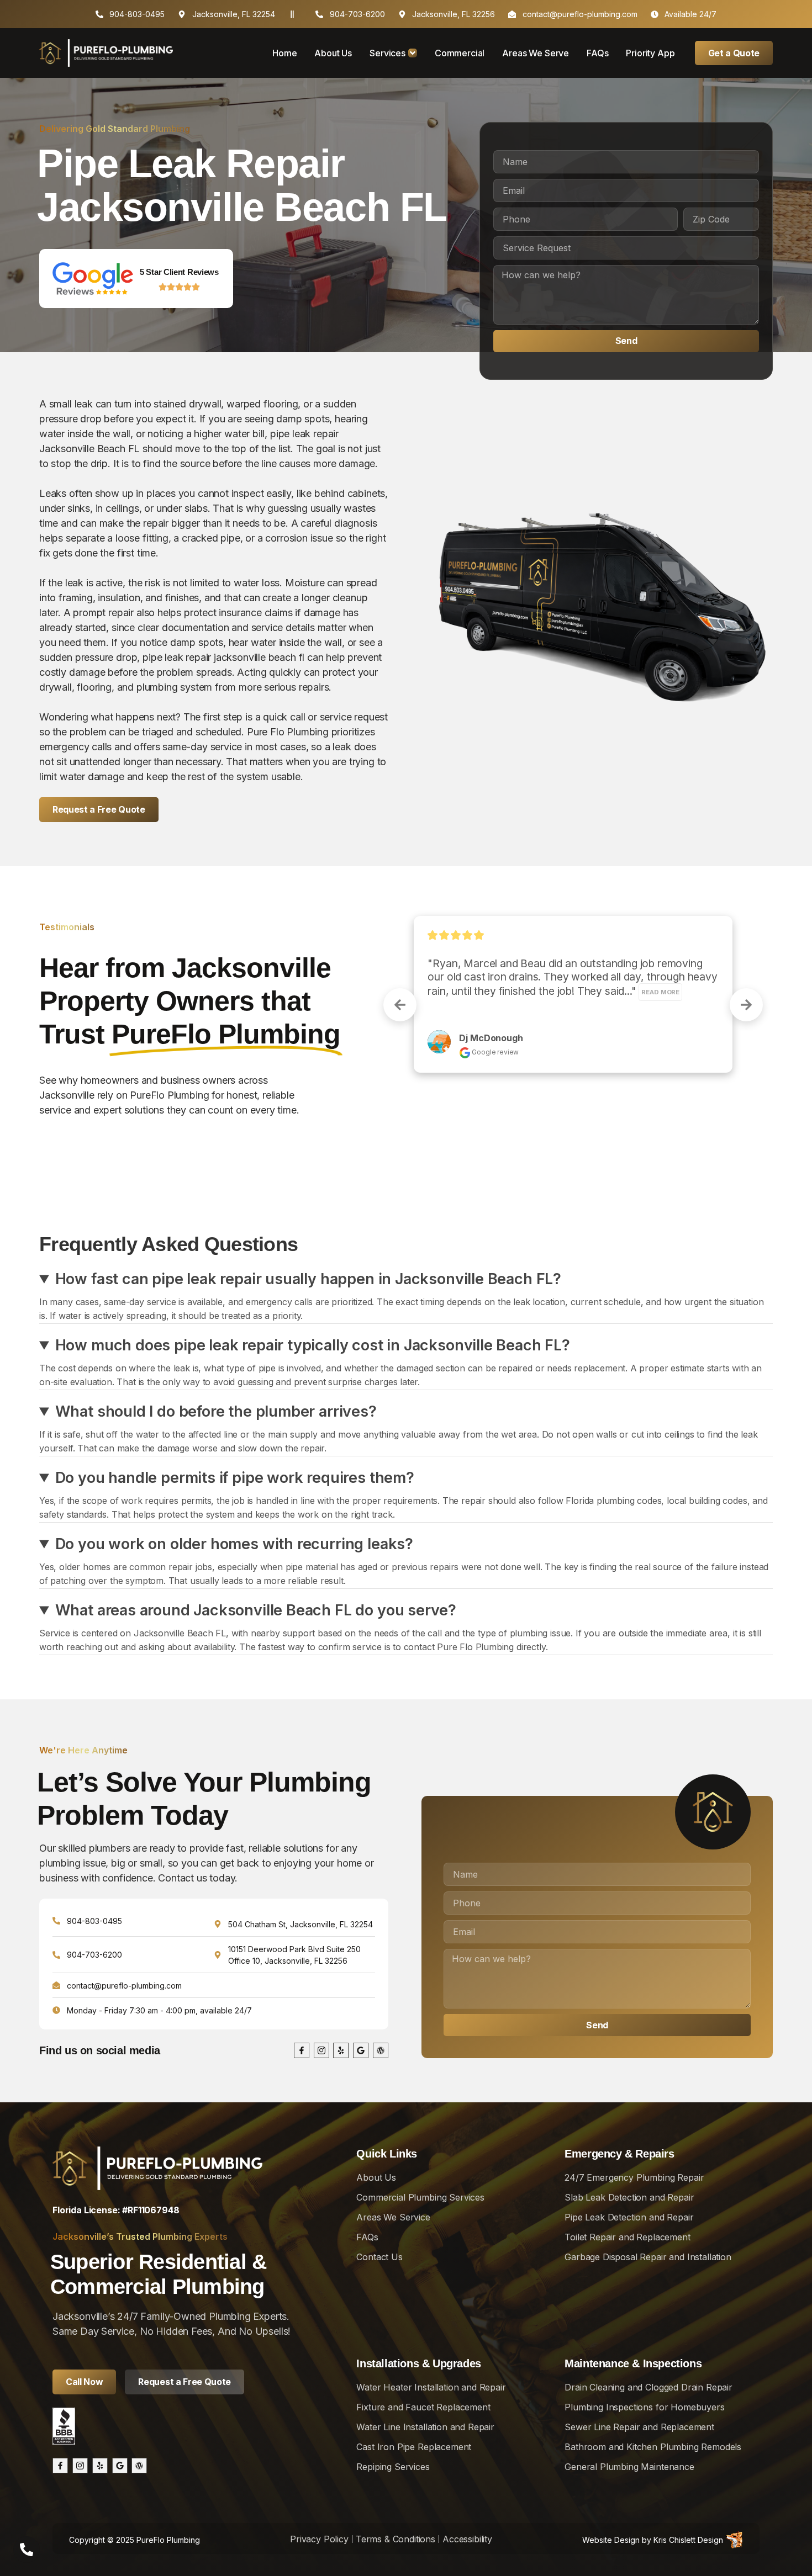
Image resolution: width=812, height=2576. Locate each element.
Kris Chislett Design (688, 2540)
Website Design (611, 2540)
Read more (449, 1005)
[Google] (361, 2050)
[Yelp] (341, 2050)
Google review (494, 1065)
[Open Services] (413, 53)
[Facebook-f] (302, 2050)
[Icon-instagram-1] (321, 2050)
